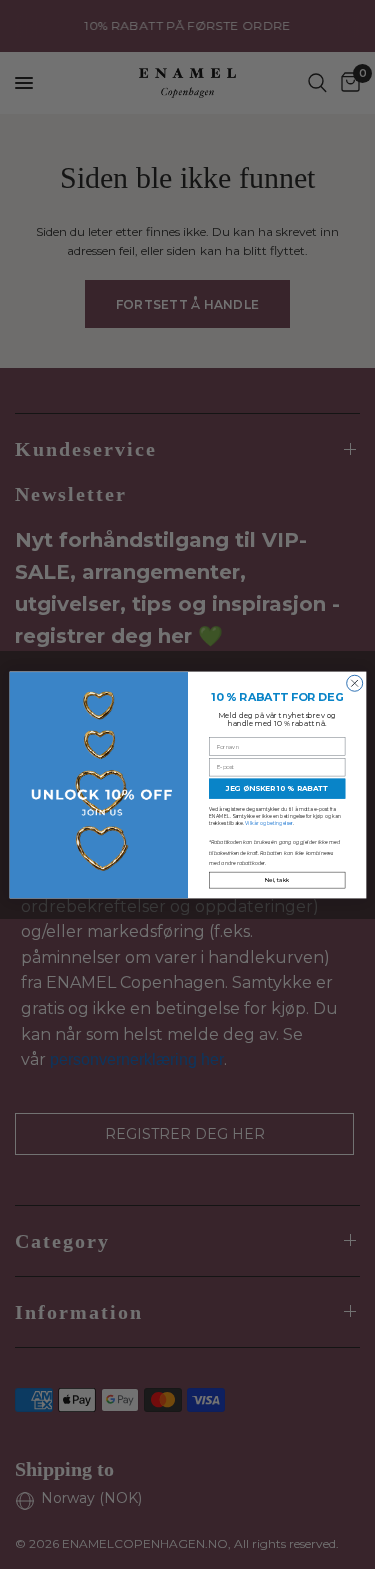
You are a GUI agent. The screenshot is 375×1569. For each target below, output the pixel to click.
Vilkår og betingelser (269, 823)
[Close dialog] (354, 683)
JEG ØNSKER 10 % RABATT (276, 788)
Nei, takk (277, 879)
